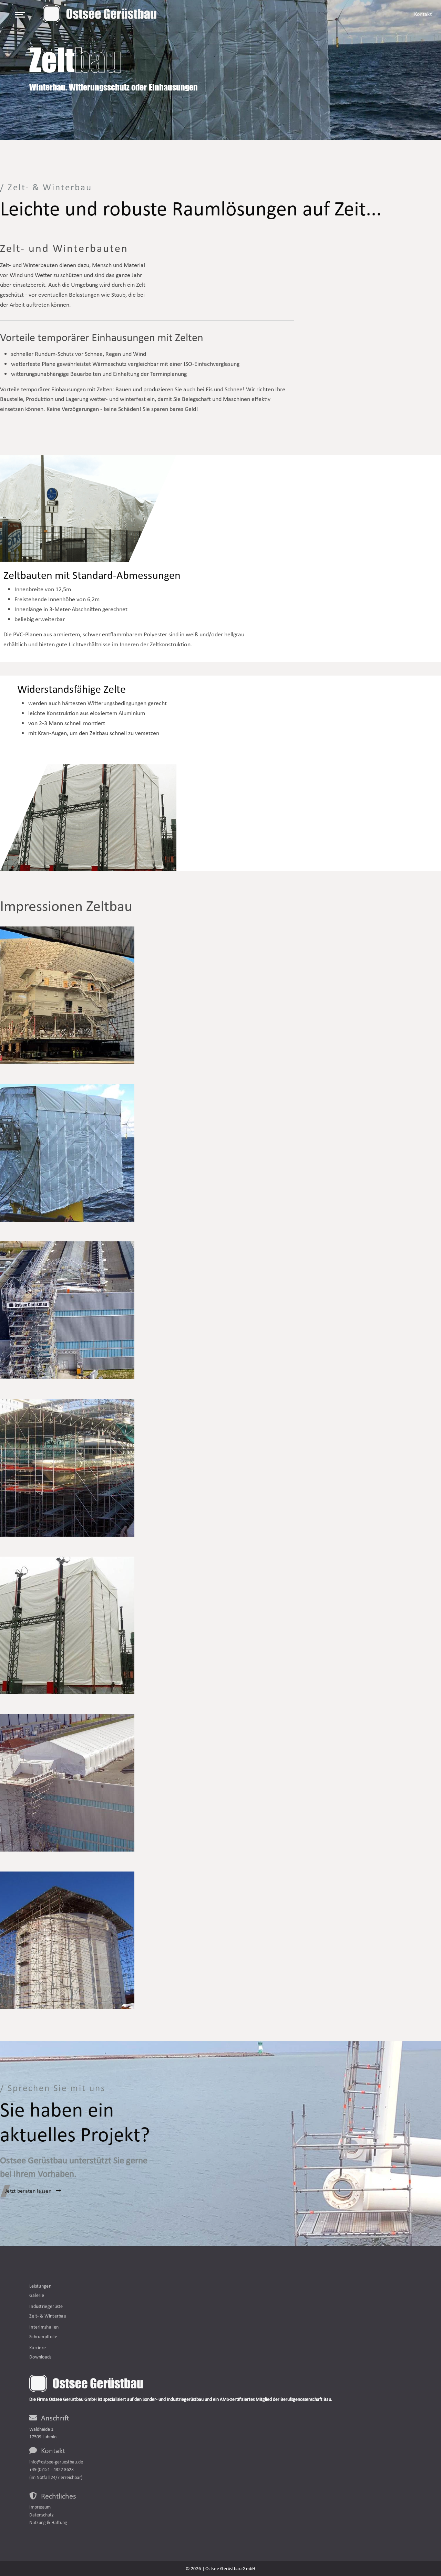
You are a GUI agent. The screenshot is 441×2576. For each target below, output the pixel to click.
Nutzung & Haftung (48, 2522)
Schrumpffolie (43, 2336)
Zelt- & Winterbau (48, 2316)
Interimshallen (44, 2327)
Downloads (40, 2357)
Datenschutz (42, 2515)
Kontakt (423, 14)
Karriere (38, 2347)
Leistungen (40, 2286)
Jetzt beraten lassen (29, 2191)
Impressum (40, 2507)
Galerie (37, 2295)
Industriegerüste (46, 2306)
